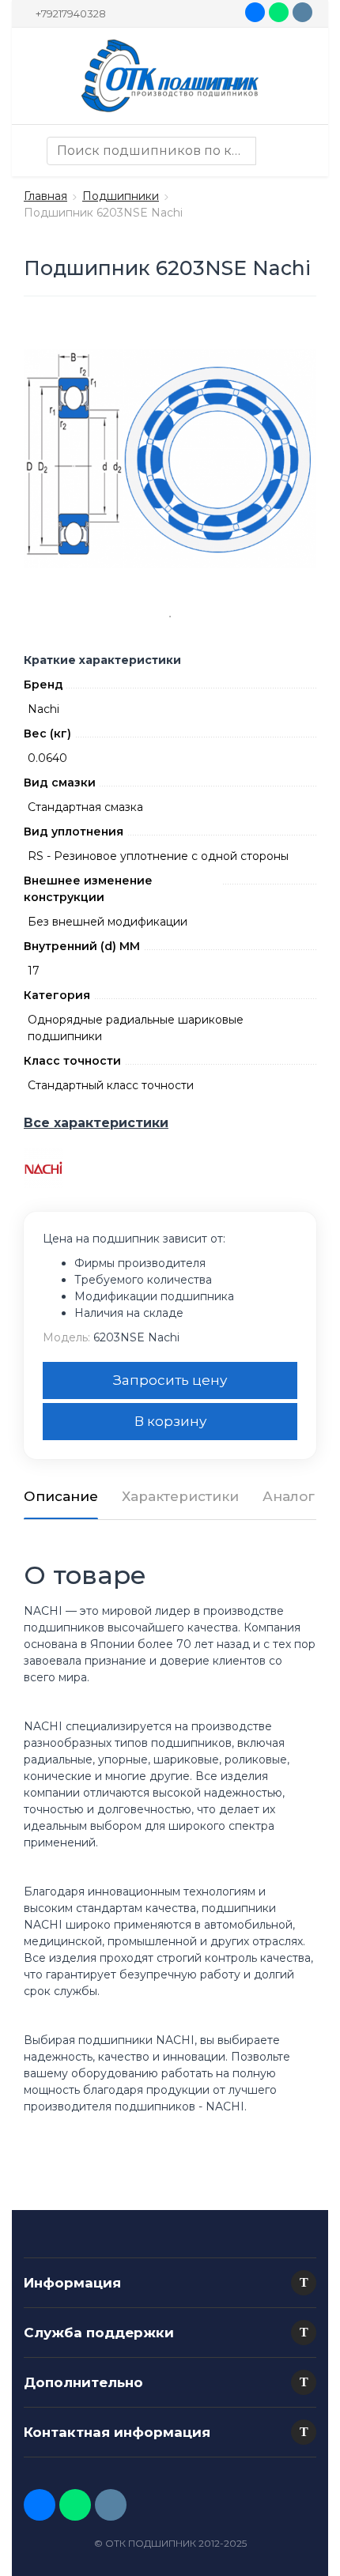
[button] (304, 2283)
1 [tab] (170, 617)
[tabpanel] (170, 458)
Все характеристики (96, 1123)
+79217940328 (71, 13)
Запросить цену (170, 1380)
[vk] (255, 12)
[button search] (270, 151)
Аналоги (293, 1496)
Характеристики (180, 1496)
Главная (45, 196)
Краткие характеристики (102, 660)
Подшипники (121, 196)
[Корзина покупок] (300, 151)
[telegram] (302, 12)
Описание (61, 1496)
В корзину (170, 1421)
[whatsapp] (279, 12)
